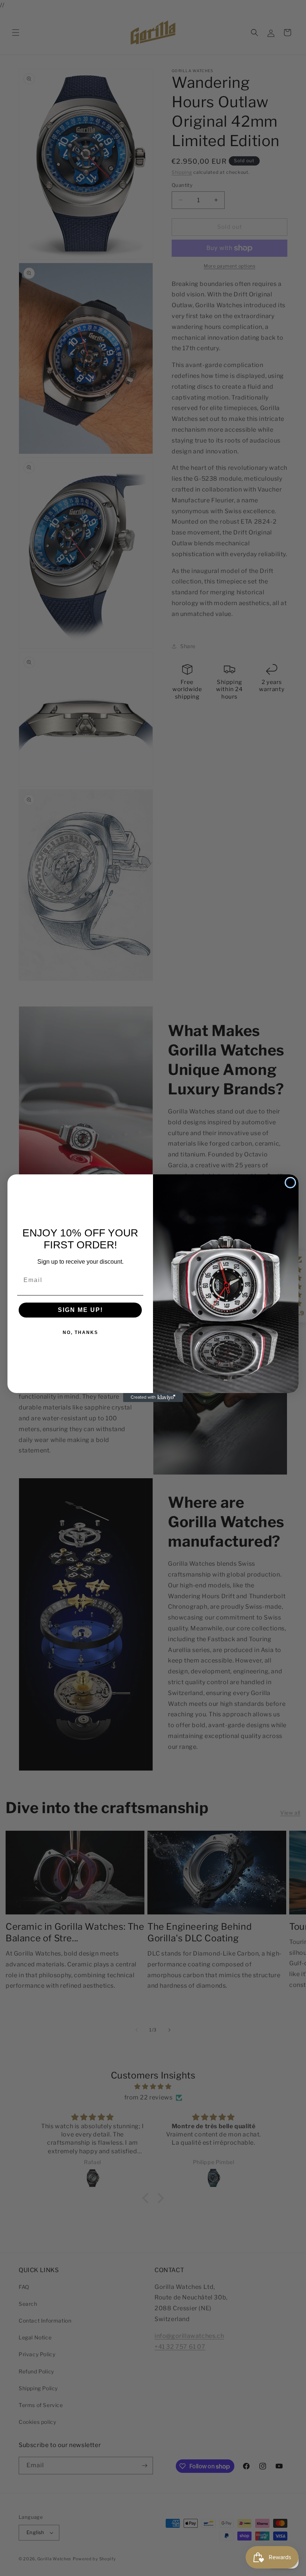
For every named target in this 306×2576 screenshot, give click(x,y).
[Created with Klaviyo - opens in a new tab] (153, 1398)
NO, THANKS (80, 1332)
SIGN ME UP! (80, 1310)
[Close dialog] (290, 1183)
